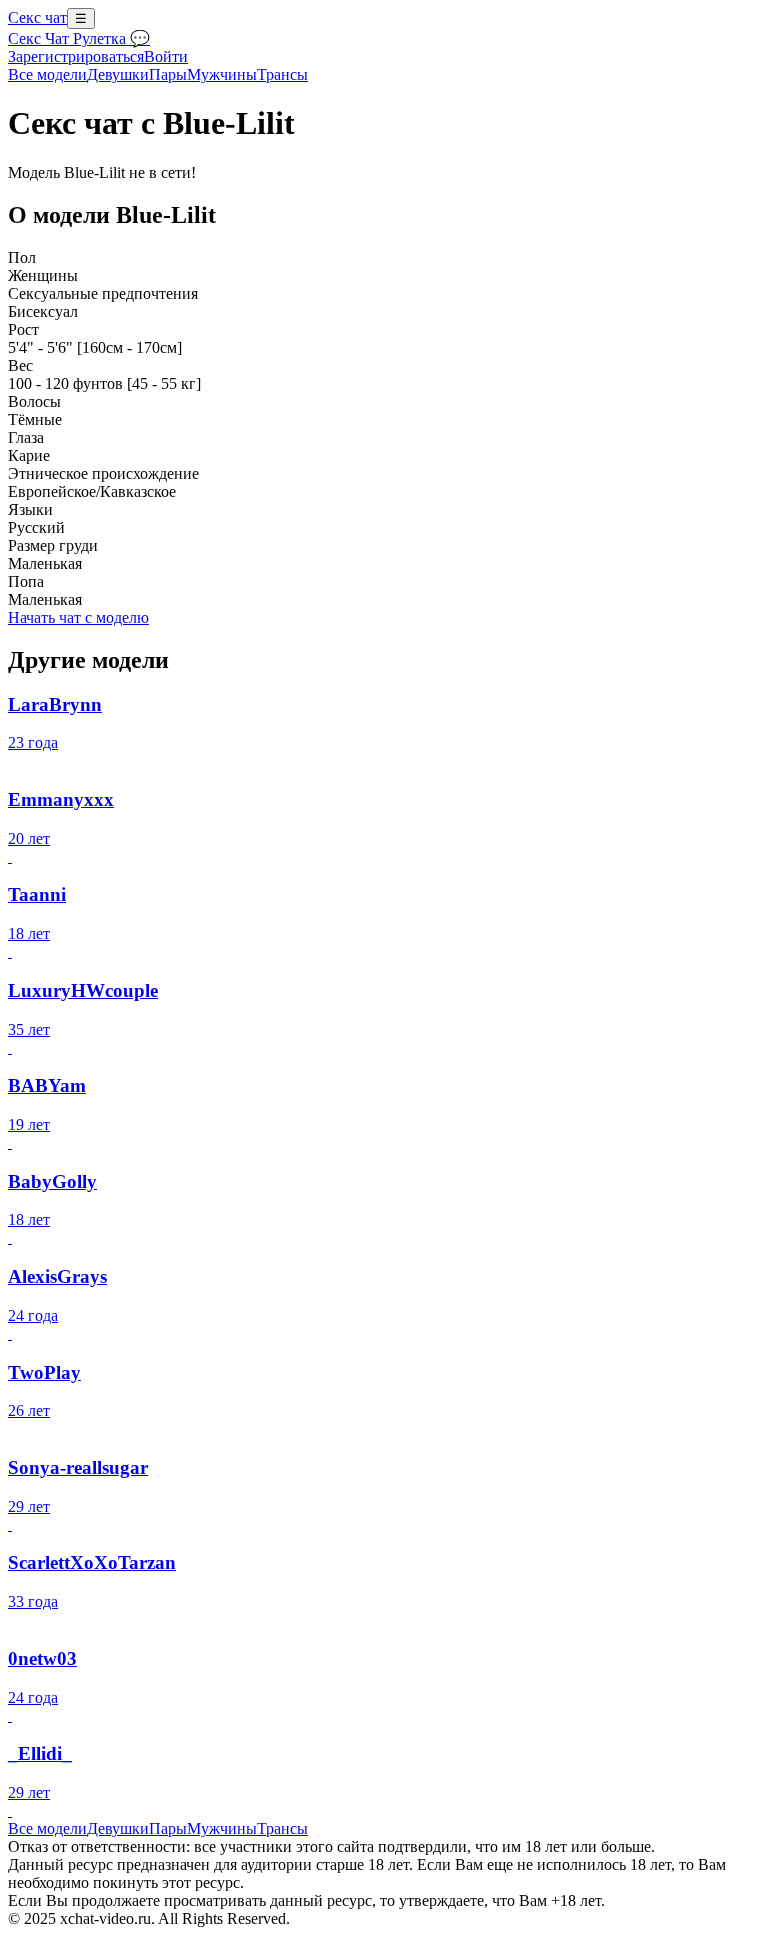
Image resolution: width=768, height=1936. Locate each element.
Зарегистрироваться (76, 56)
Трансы (282, 74)
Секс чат (37, 17)
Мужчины (222, 74)
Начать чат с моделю (78, 617)
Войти (166, 56)
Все (47, 74)
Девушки (118, 74)
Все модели (47, 1828)
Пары (168, 74)
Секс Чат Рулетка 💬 (79, 38)
